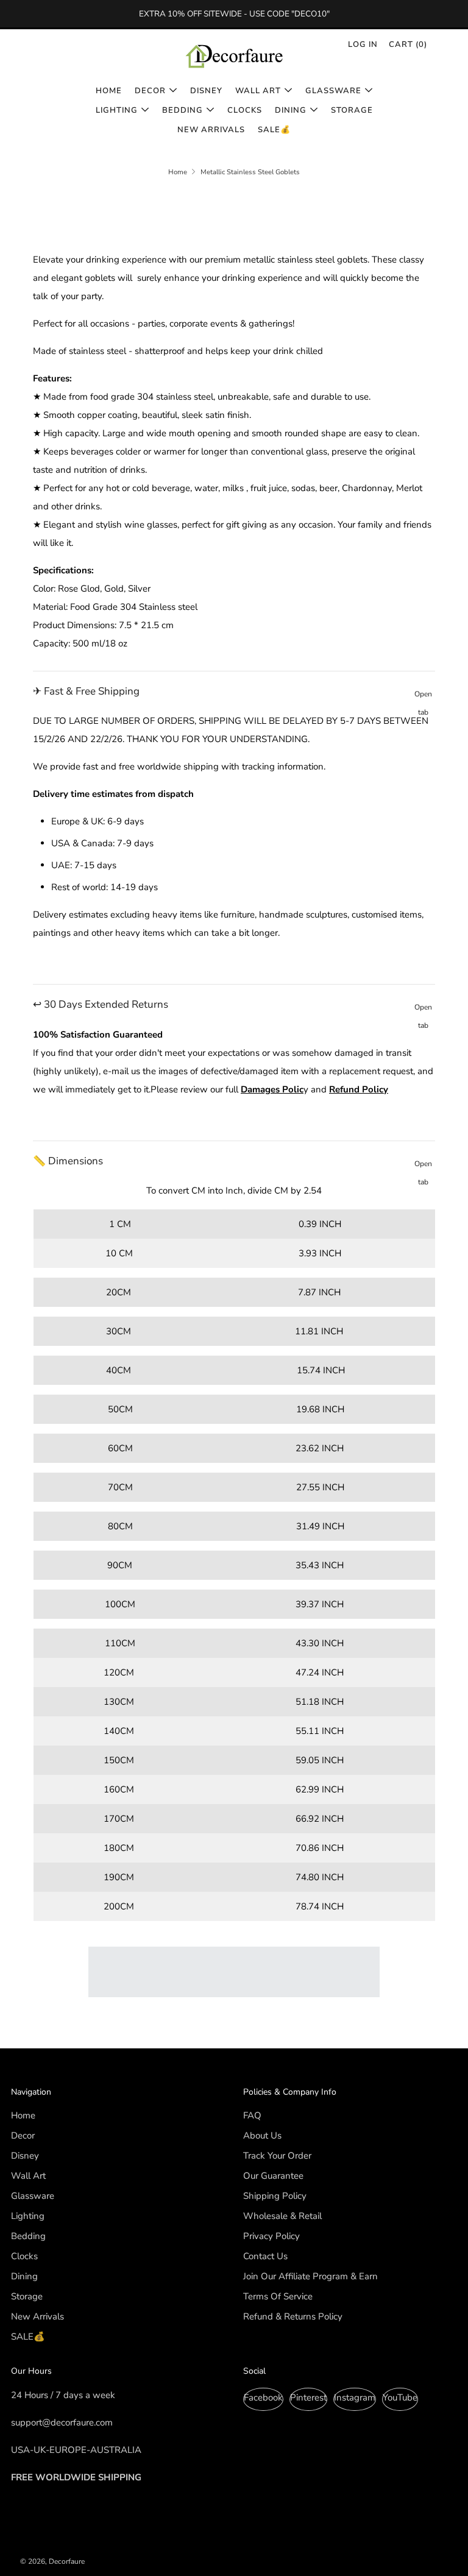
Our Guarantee (273, 2176)
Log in (363, 44)
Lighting (117, 110)
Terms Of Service (278, 2296)
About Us (262, 2135)
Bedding (183, 110)
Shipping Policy (275, 2196)
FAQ (252, 2115)
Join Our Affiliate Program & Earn (310, 2276)
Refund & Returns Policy (293, 2316)
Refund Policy (359, 1089)
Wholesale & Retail (282, 2216)
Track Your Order (277, 2156)
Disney (206, 91)
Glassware (333, 91)
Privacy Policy (271, 2236)
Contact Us (265, 2256)
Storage (352, 110)
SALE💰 (274, 130)
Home (109, 91)
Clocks (245, 110)
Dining (291, 110)
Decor (150, 91)
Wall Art (258, 91)
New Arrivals (211, 130)
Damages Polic (272, 1089)
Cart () (408, 44)
